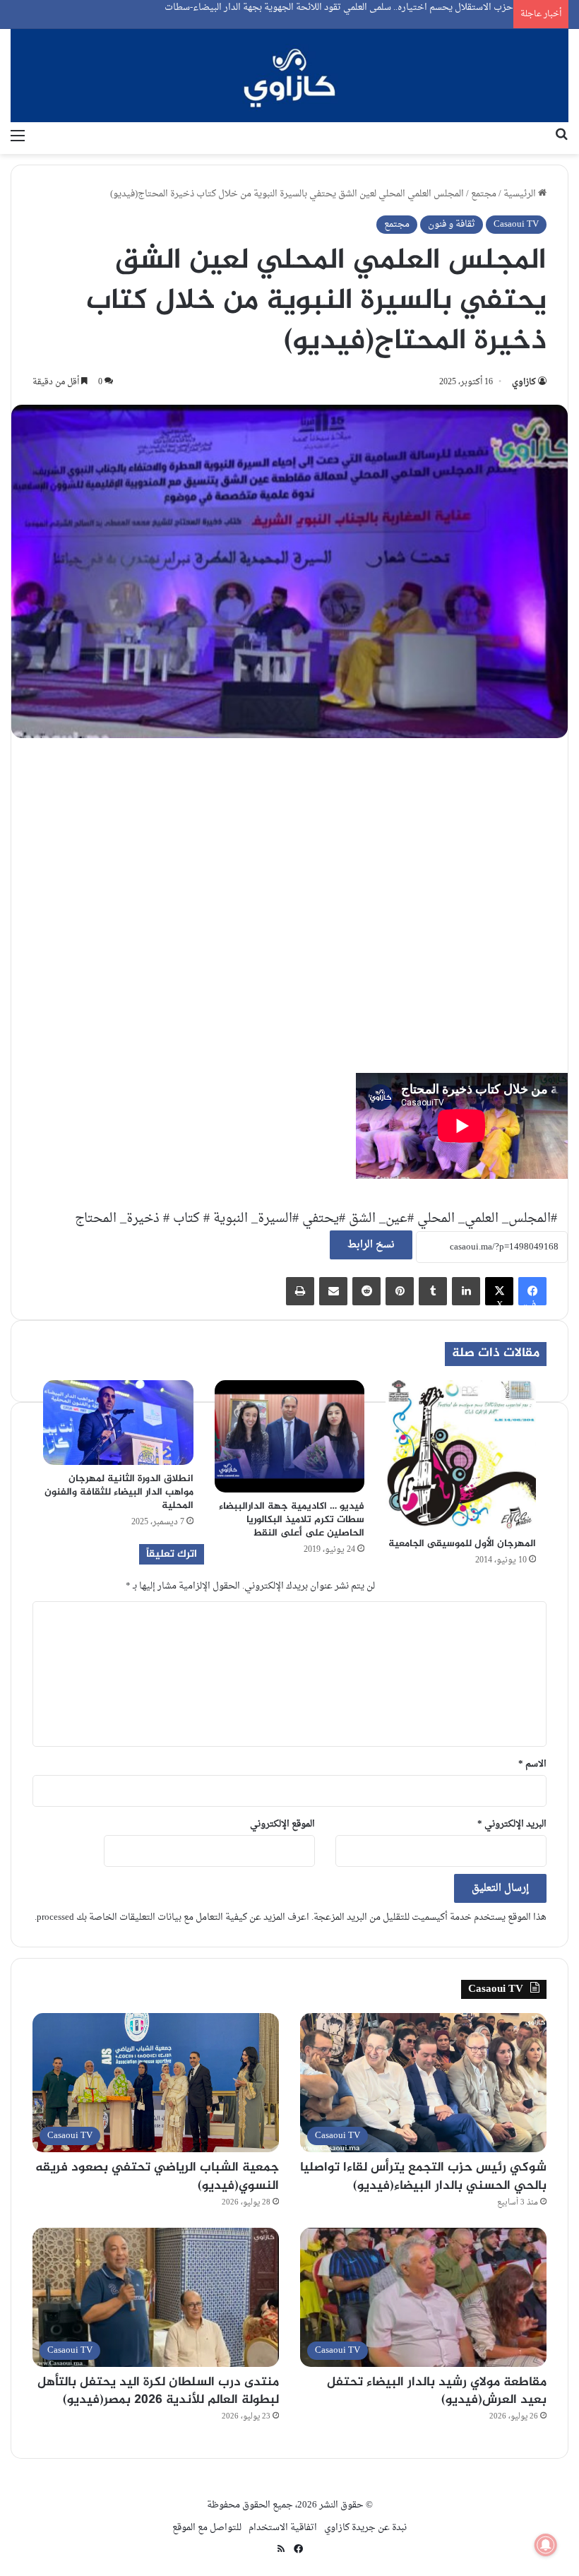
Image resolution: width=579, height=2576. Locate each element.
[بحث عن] (561, 136)
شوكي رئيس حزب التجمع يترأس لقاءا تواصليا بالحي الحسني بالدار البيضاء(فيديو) (423, 2177)
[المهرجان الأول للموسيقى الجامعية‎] (461, 1455)
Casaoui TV (516, 224)
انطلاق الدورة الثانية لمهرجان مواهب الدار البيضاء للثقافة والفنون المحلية (119, 1492)
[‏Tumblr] (433, 1291)
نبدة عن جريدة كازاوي (365, 2528)
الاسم (532, 1764)
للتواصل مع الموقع (207, 2528)
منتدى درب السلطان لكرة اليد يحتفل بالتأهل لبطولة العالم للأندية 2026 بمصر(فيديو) (158, 2391)
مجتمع (484, 194)
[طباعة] (300, 1291)
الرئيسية (521, 194)
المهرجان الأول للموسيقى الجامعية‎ (462, 1544)
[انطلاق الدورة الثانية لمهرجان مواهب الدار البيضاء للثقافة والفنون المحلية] (118, 1423)
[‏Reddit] (366, 1291)
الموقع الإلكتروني (282, 1824)
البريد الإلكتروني (512, 1824)
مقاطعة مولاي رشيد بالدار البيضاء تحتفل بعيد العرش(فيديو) (437, 2391)
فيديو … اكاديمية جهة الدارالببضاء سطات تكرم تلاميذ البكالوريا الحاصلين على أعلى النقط (292, 1520)
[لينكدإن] (466, 1291)
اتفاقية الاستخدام (283, 2528)
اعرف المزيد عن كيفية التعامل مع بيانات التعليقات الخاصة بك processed (173, 1917)
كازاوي (524, 382)
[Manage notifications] (546, 2545)
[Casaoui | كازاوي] (289, 76)
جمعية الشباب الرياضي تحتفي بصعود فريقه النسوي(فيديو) (157, 2177)
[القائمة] (18, 136)
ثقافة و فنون (452, 224)
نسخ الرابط (371, 1245)
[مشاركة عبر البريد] (333, 1291)
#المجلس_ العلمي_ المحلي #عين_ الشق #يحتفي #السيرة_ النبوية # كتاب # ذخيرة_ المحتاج (316, 1219)
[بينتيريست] (400, 1291)
